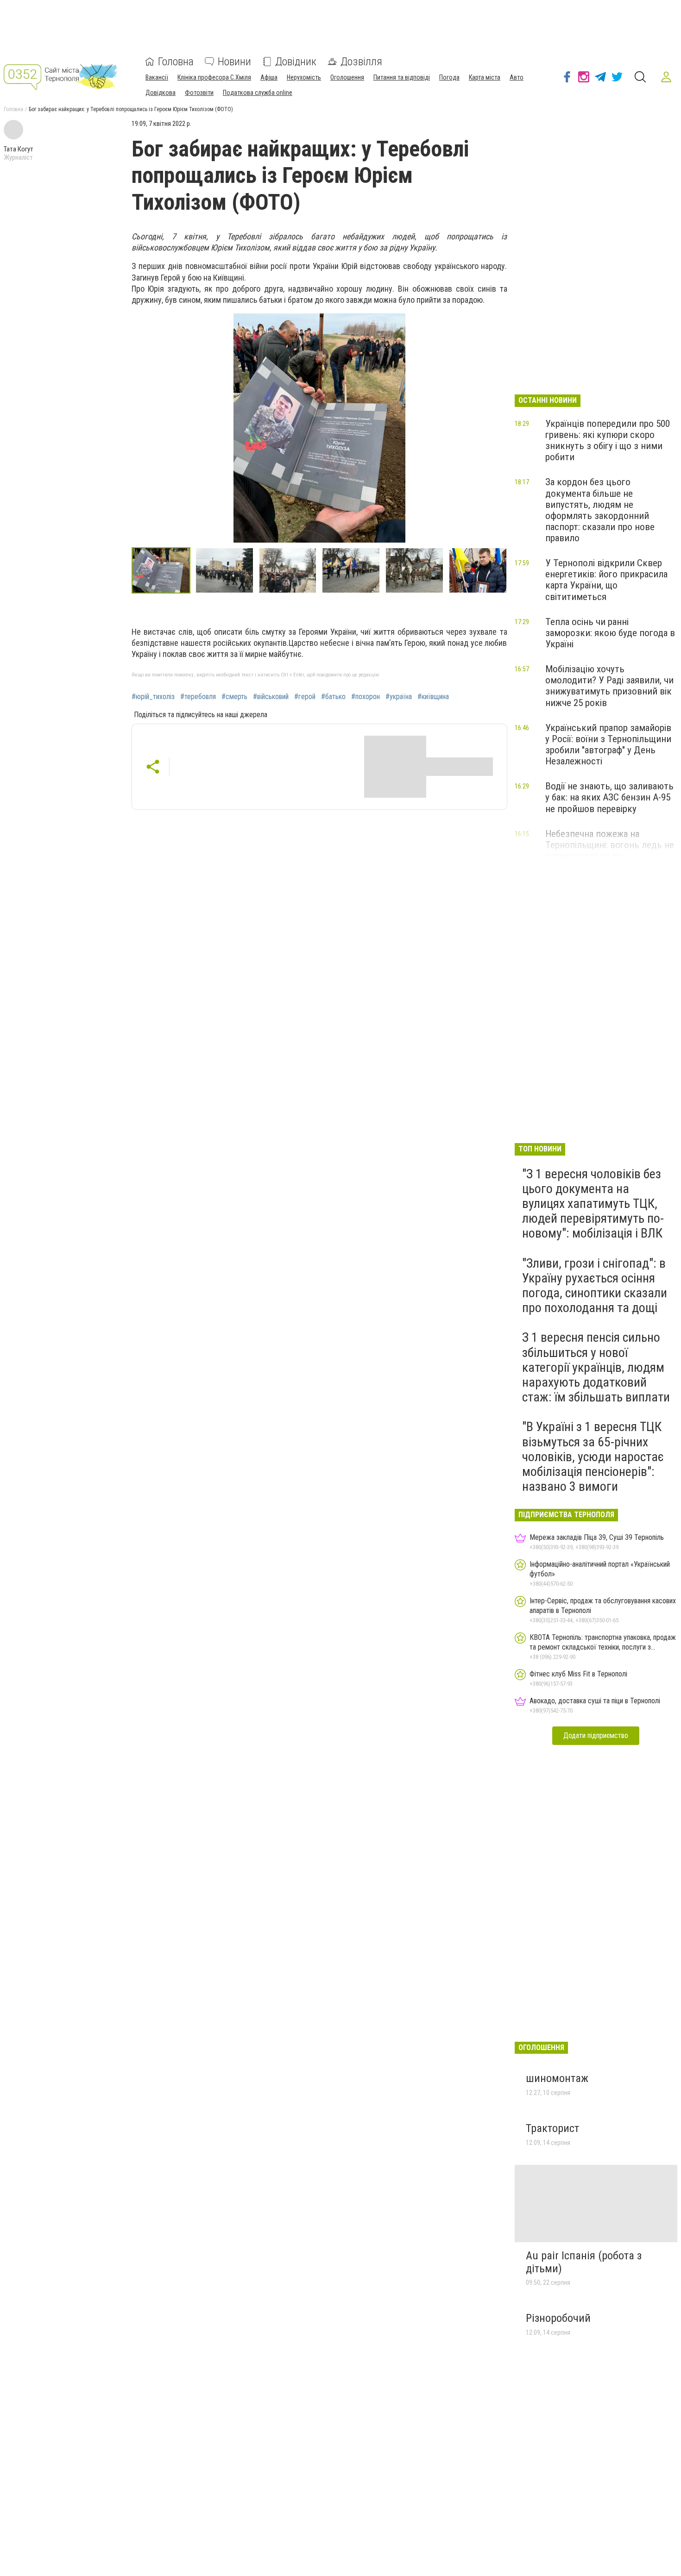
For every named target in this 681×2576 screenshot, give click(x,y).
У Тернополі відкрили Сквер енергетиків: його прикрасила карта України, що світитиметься (606, 580)
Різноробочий (558, 2318)
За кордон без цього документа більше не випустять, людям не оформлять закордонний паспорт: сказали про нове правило (600, 510)
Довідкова (161, 93)
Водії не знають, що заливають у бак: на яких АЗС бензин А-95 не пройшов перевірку (609, 797)
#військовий (271, 697)
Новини (234, 62)
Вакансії (157, 77)
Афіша (269, 77)
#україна (399, 697)
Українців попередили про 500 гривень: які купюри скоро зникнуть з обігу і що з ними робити (608, 440)
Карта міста (485, 77)
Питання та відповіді (402, 77)
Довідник (296, 62)
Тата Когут (19, 149)
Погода (449, 77)
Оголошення (347, 77)
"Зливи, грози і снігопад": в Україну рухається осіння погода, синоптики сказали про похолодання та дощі (595, 1286)
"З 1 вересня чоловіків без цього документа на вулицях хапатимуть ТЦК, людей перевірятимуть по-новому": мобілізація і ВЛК (593, 1204)
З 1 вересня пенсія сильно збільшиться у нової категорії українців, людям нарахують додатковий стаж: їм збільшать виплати (596, 1367)
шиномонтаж (557, 2078)
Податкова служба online (258, 93)
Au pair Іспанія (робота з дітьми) (584, 2262)
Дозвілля (361, 62)
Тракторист (552, 2128)
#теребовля (198, 697)
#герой (305, 697)
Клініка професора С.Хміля (214, 77)
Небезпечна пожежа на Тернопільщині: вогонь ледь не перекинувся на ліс (610, 845)
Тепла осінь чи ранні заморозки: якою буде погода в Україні (610, 633)
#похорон (366, 697)
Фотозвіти (199, 93)
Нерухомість (304, 77)
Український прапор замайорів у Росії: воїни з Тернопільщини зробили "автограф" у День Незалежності (608, 744)
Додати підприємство (596, 1735)
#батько (333, 697)
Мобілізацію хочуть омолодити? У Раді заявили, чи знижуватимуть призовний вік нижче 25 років (609, 686)
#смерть (234, 697)
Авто (517, 77)
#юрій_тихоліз (153, 697)
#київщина (433, 697)
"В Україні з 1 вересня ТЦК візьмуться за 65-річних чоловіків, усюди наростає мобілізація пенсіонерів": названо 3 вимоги (593, 1457)
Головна (176, 62)
